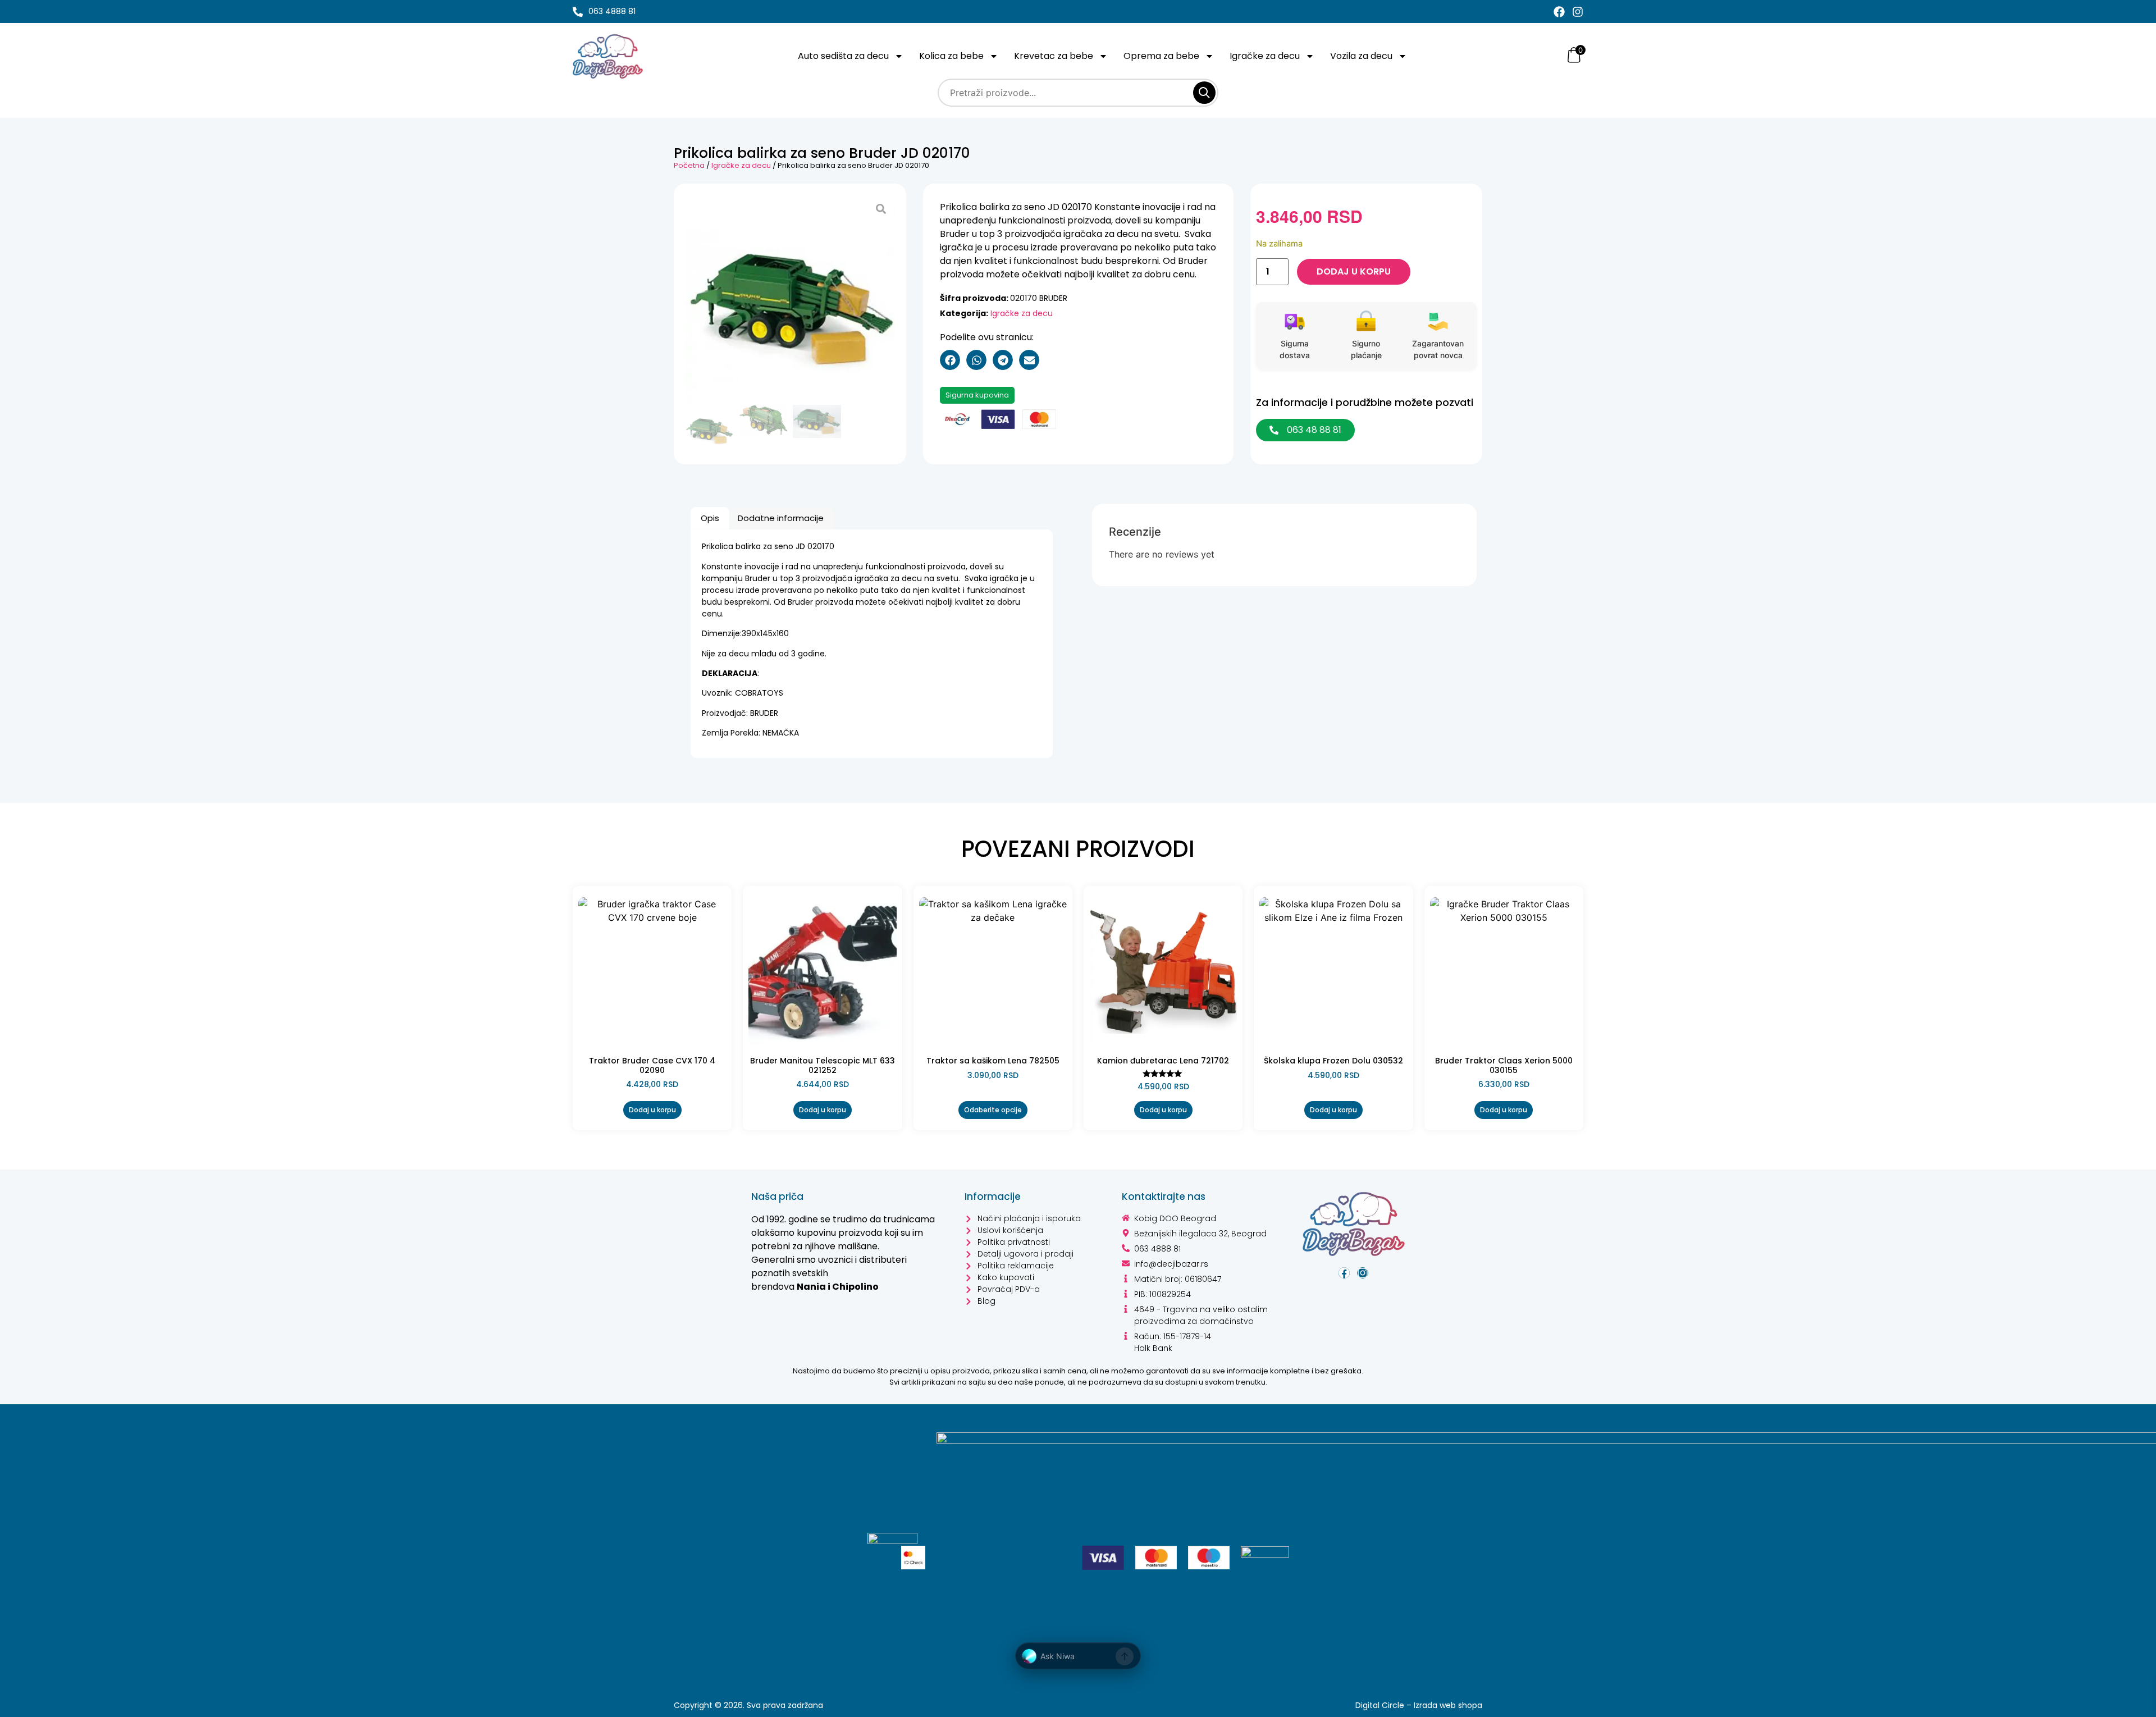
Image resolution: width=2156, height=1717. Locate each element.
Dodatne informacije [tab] (781, 518)
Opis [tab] (710, 518)
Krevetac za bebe (1054, 56)
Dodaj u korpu (1354, 271)
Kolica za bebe (951, 56)
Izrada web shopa (1448, 1705)
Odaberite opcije (993, 1110)
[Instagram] (1578, 12)
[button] (950, 360)
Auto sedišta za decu (843, 56)
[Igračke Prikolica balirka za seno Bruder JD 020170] (790, 300)
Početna (689, 165)
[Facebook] (1559, 12)
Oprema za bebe (1161, 56)
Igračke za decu (1265, 56)
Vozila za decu (1361, 56)
